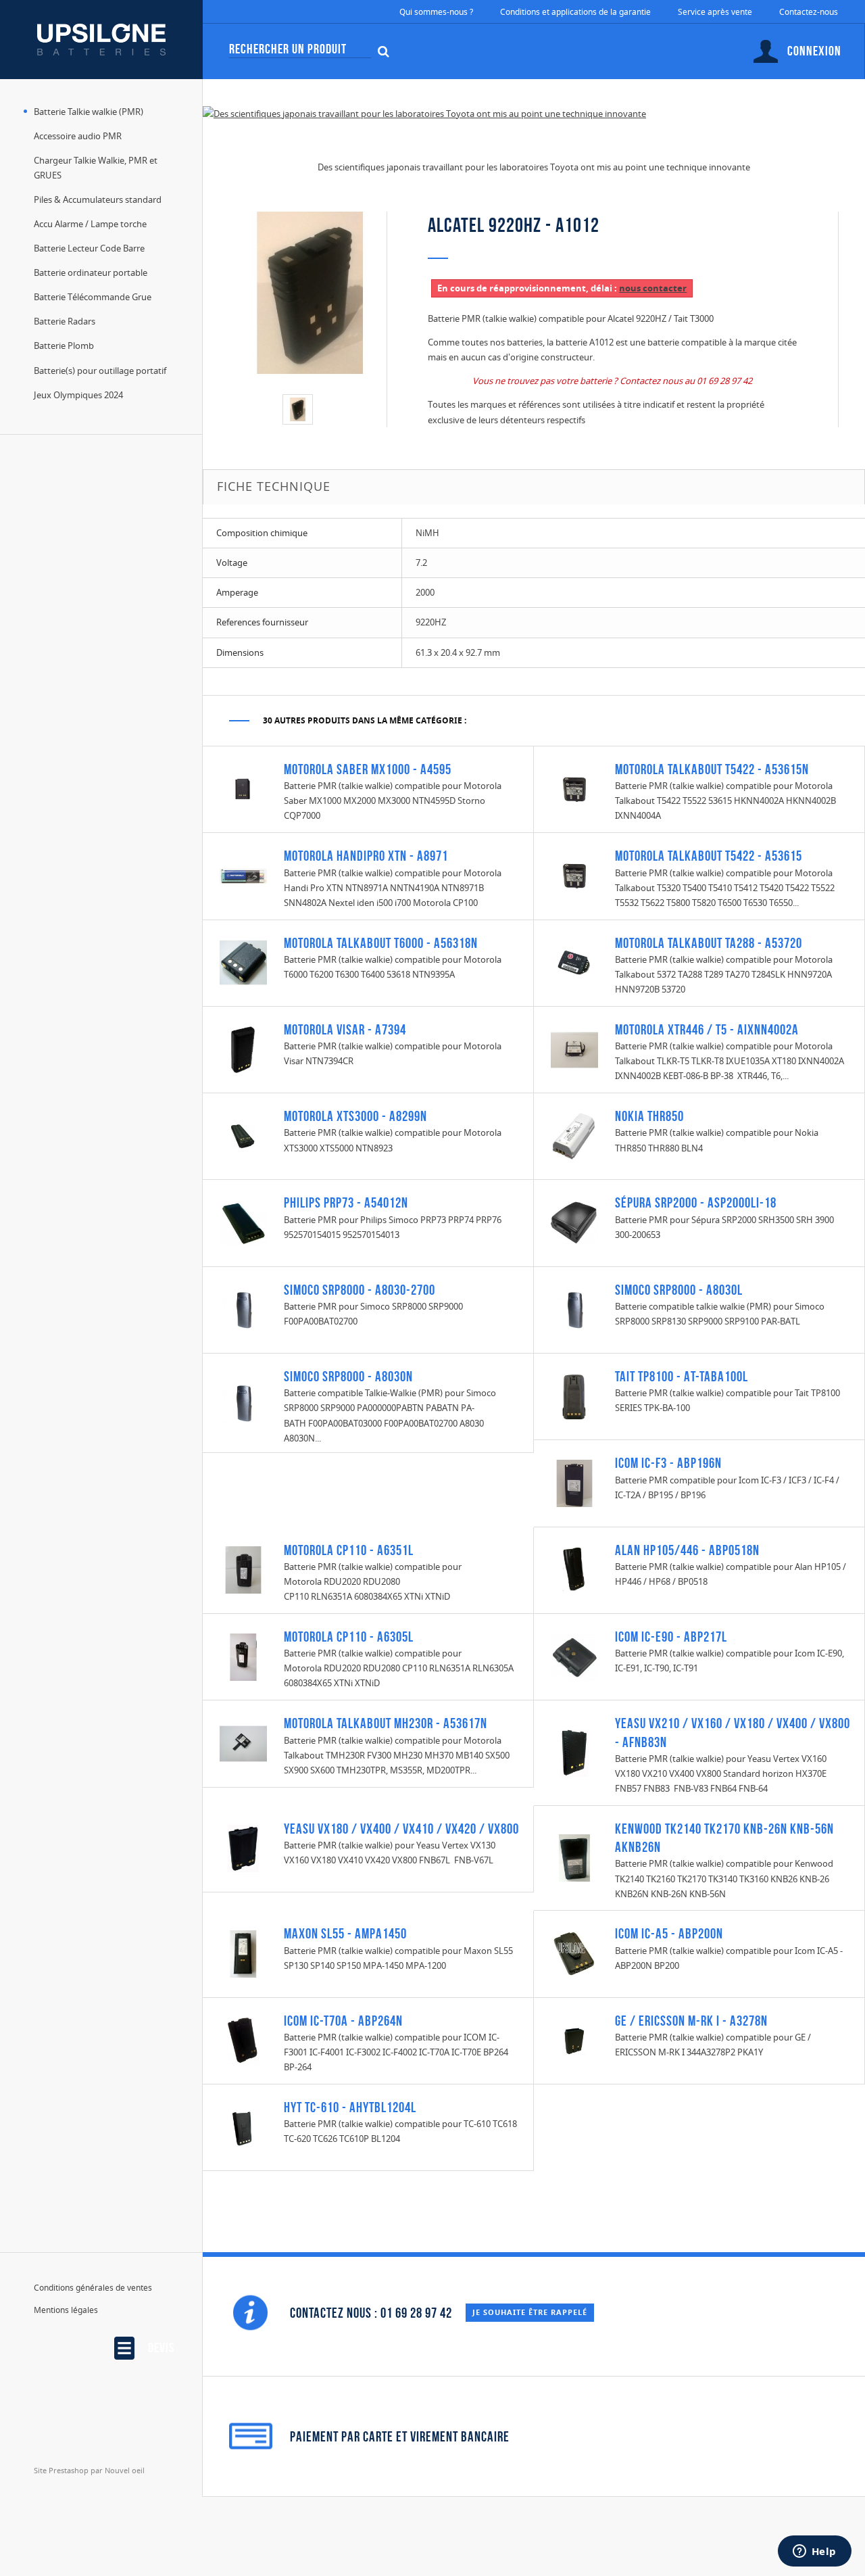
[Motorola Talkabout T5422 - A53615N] (574, 788)
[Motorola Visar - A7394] (243, 1049)
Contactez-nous (809, 12)
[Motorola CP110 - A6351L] (243, 1569)
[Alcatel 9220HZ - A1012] (298, 409)
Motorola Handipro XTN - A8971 (366, 856)
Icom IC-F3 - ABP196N (668, 1463)
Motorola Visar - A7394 (345, 1029)
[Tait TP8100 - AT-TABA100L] (574, 1396)
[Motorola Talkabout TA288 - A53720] (574, 962)
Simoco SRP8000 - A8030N (348, 1376)
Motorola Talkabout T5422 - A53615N (712, 769)
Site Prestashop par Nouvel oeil (89, 2470)
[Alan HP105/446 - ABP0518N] (574, 1569)
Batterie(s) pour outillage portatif (100, 371)
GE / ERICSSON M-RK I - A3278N (691, 2021)
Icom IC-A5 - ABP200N (669, 1933)
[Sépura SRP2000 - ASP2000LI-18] (574, 1222)
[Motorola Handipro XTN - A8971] (243, 875)
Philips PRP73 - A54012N (346, 1202)
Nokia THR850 (649, 1116)
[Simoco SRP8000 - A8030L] (574, 1309)
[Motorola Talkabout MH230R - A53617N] (243, 1742)
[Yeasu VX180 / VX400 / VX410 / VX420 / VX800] (243, 1848)
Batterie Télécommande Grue (93, 297)
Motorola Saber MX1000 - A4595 (368, 769)
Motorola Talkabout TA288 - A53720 (709, 943)
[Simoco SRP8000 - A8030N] (243, 1402)
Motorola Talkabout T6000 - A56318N (381, 943)
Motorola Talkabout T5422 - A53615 (709, 856)
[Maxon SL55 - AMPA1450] (243, 1953)
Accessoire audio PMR (78, 136)
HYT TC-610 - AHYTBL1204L (350, 2107)
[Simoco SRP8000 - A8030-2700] (243, 1309)
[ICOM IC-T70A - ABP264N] (243, 2040)
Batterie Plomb (64, 345)
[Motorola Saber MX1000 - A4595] (243, 788)
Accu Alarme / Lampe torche (90, 224)
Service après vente (715, 12)
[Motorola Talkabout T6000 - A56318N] (243, 962)
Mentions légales (66, 2310)
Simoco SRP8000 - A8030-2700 (360, 1290)
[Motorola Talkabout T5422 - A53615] (574, 875)
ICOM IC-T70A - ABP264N (343, 2021)
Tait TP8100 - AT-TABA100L (682, 1376)
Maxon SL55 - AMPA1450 (345, 1933)
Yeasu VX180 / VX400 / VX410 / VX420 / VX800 (401, 1829)
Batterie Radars (65, 321)
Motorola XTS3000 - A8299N (355, 1116)
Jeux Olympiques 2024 (78, 395)
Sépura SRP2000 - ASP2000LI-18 (696, 1202)
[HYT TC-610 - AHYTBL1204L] (243, 2126)
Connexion (814, 51)
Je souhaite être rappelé (530, 2312)
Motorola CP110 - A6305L (349, 1637)
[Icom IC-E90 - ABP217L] (574, 1656)
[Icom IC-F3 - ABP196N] (574, 1482)
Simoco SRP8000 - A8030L (679, 1290)
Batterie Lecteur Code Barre (89, 248)
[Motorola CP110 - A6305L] (243, 1656)
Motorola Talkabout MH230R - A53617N (386, 1723)
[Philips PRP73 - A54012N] (243, 1222)
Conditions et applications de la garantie (575, 12)
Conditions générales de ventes (93, 2288)
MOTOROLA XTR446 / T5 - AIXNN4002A (707, 1029)
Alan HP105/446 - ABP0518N (687, 1550)
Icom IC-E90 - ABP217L (671, 1637)
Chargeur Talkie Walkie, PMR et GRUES (96, 168)
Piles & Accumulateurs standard (98, 199)
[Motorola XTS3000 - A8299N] (243, 1135)
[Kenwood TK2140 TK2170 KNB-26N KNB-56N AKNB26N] (574, 1857)
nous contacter (653, 288)
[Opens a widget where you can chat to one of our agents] (814, 2552)
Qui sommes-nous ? (436, 12)
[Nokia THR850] (574, 1135)
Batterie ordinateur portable (91, 272)
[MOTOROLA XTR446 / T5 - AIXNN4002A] (574, 1049)
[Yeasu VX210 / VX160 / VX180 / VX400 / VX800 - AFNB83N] (574, 1752)
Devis (161, 2347)
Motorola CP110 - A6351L (349, 1550)
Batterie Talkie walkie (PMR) (89, 112)
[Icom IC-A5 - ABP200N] (574, 1953)
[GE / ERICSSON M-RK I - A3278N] (574, 2040)
